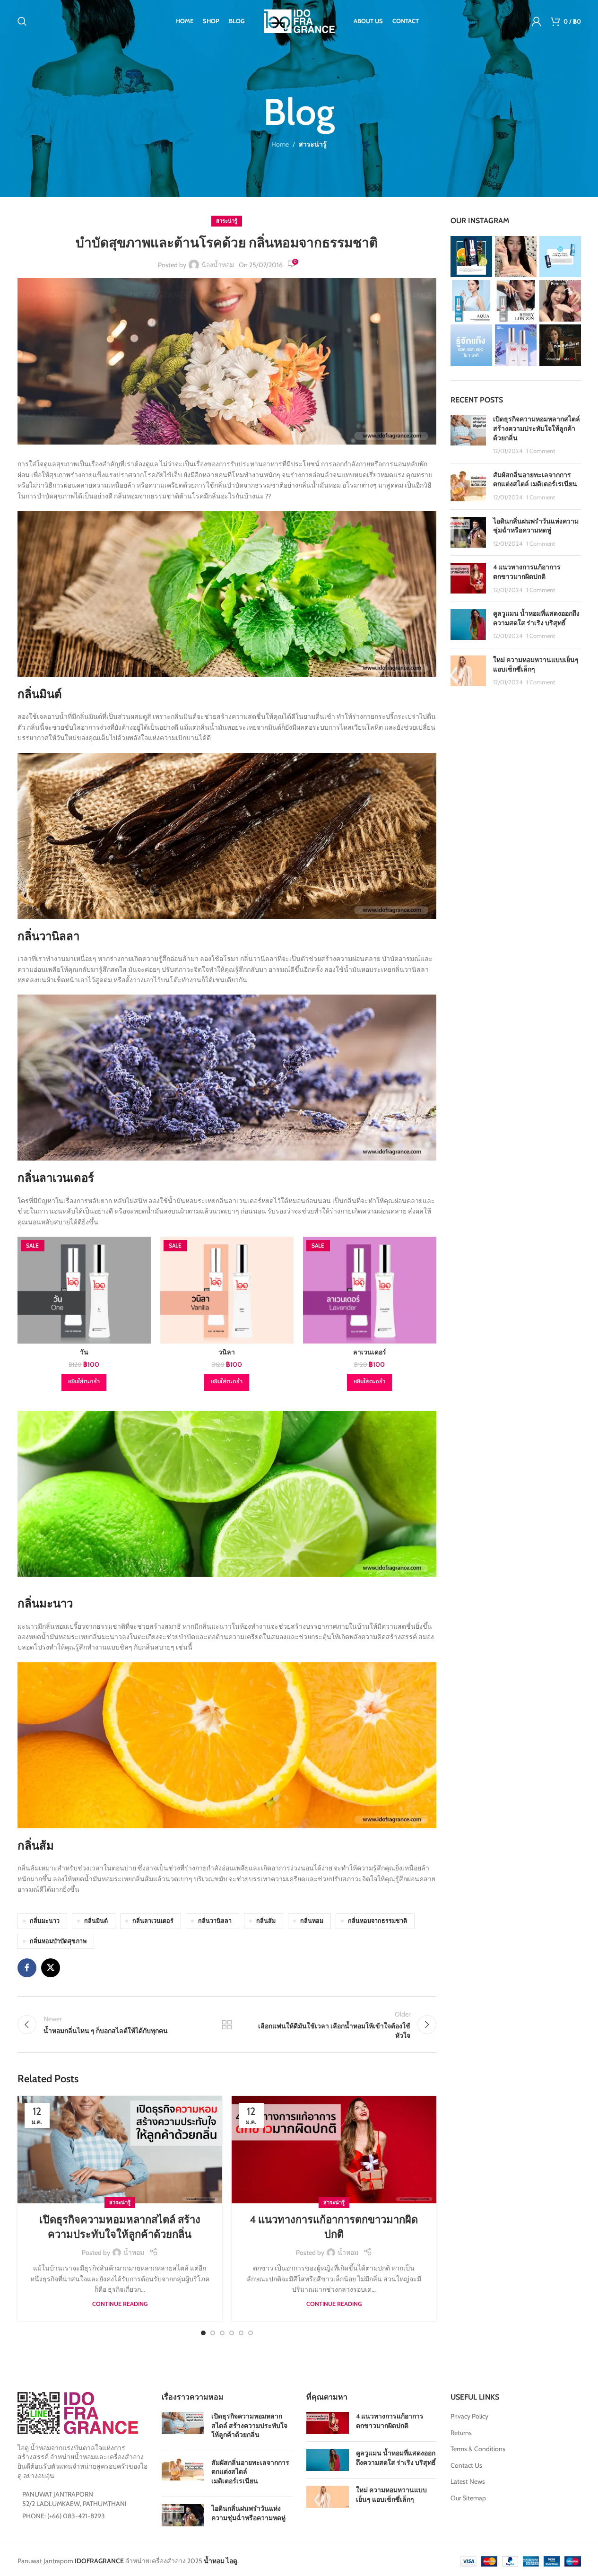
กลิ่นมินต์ (96, 1921)
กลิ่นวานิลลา (215, 1921)
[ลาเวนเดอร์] (370, 1290)
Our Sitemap (468, 2498)
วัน (84, 1352)
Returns (461, 2433)
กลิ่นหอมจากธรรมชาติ (377, 1921)
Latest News (468, 2481)
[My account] (537, 21)
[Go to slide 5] (241, 2333)
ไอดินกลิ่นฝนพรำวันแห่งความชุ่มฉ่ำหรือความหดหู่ (536, 526)
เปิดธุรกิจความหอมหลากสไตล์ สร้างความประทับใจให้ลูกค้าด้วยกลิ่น (537, 428)
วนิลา (227, 1352)
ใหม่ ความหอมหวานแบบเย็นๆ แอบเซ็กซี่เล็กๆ (391, 2495)
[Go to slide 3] (222, 2333)
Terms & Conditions (478, 2449)
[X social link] (51, 1968)
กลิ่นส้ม (266, 1921)
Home (280, 144)
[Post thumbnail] (468, 435)
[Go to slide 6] (251, 2333)
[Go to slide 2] (213, 2333)
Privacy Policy (469, 2416)
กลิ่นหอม (312, 1921)
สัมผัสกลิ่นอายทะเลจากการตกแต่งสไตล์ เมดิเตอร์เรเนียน (535, 480)
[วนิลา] (227, 1290)
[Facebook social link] (27, 1968)
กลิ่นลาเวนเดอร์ (153, 1921)
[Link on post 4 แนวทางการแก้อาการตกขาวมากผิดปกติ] (334, 2150)
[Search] (22, 21)
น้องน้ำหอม (218, 265)
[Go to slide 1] (203, 2333)
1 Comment (541, 451)
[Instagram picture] (471, 257)
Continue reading (120, 2304)
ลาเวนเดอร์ (370, 1352)
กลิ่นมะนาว (45, 1921)
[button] (84, 1382)
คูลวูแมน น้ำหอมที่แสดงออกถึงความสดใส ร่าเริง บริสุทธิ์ (536, 618)
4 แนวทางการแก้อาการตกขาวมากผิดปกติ (527, 572)
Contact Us (466, 2465)
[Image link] (78, 2412)
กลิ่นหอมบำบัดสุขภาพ (58, 1941)
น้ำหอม (134, 2253)
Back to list (227, 2025)
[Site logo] (299, 20)
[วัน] (84, 1290)
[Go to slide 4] (232, 2333)
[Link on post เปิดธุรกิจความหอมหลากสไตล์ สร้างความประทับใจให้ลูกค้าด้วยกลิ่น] (120, 2150)
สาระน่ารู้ (313, 144)
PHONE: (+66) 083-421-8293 (64, 2516)
